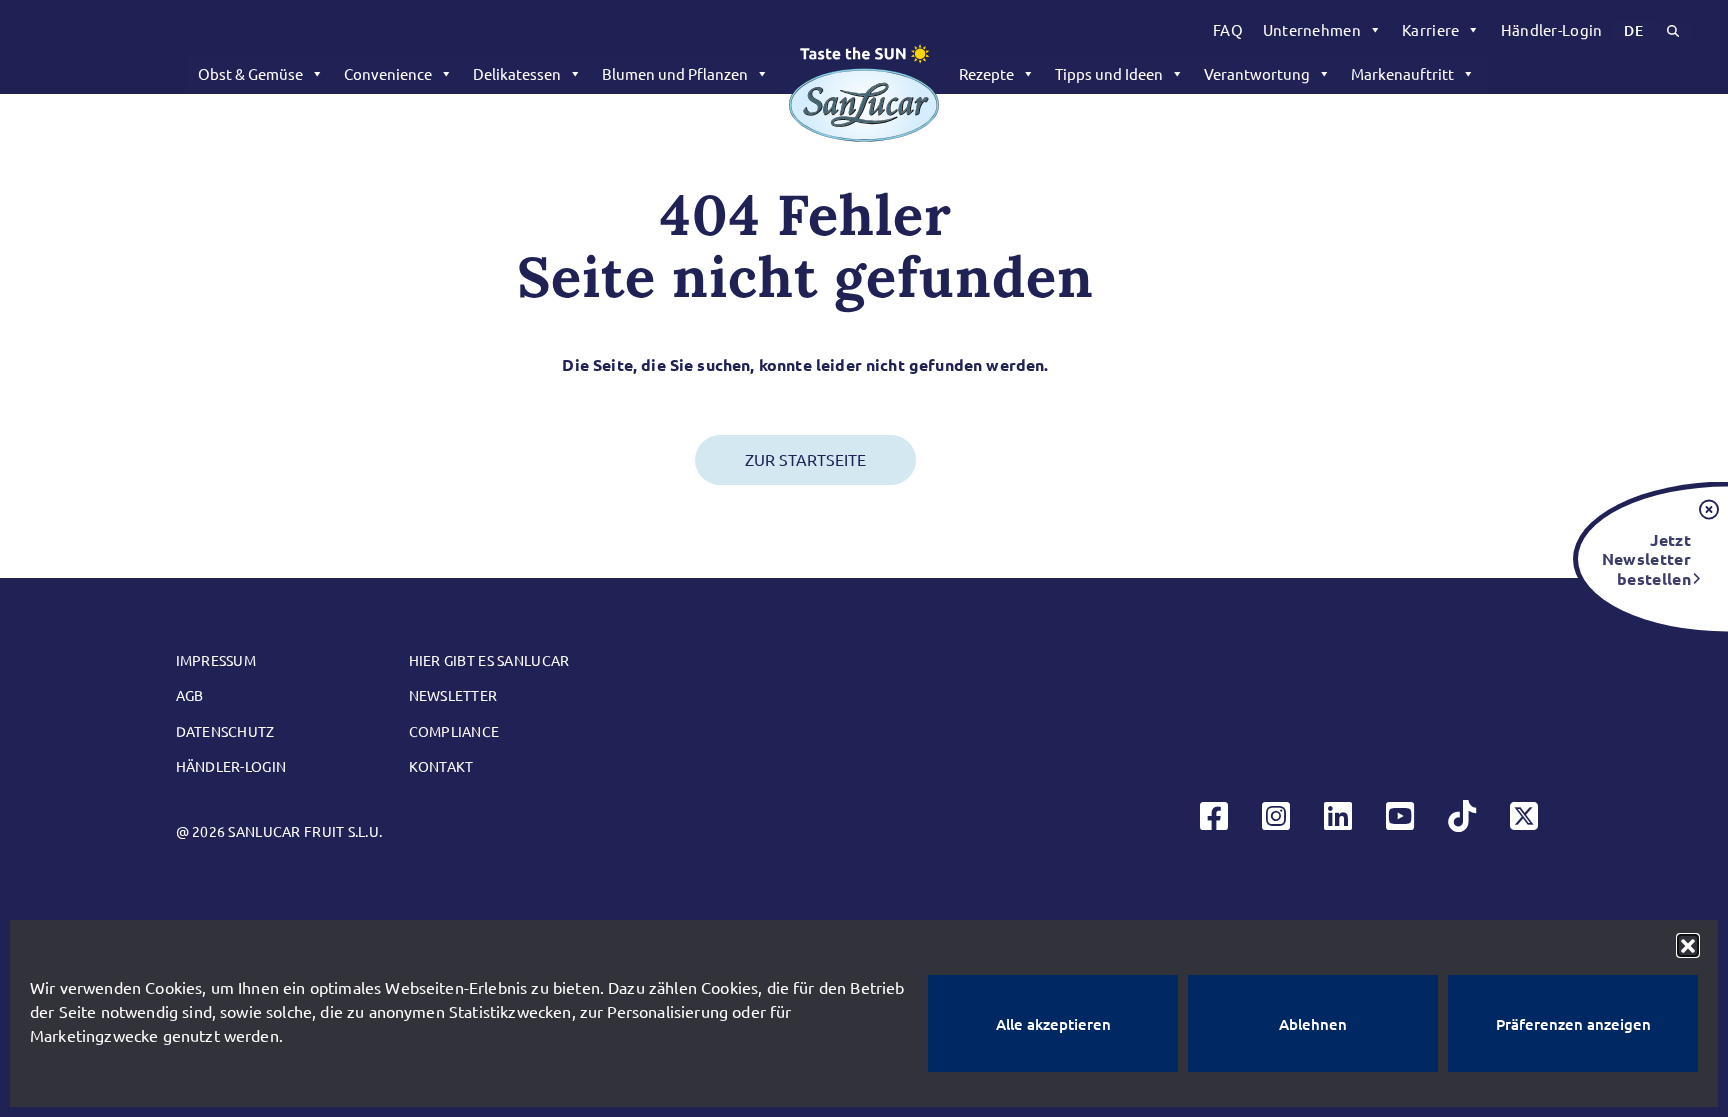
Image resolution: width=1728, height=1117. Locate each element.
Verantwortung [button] (1257, 73)
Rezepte (986, 73)
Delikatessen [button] (517, 73)
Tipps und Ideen (1109, 73)
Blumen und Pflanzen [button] (675, 73)
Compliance (454, 731)
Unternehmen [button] (1312, 29)
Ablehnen (1313, 1024)
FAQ (1228, 29)
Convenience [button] (388, 73)
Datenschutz (225, 731)
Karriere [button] (1430, 29)
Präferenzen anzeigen (1573, 1024)
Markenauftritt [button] (1402, 73)
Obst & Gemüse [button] (250, 73)
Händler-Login (1552, 29)
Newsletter (453, 695)
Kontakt (441, 766)
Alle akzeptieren (1053, 1024)
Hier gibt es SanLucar (489, 660)
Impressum (216, 660)
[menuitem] (1228, 30)
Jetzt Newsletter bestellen (1646, 558)
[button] (1688, 945)
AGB (190, 695)
